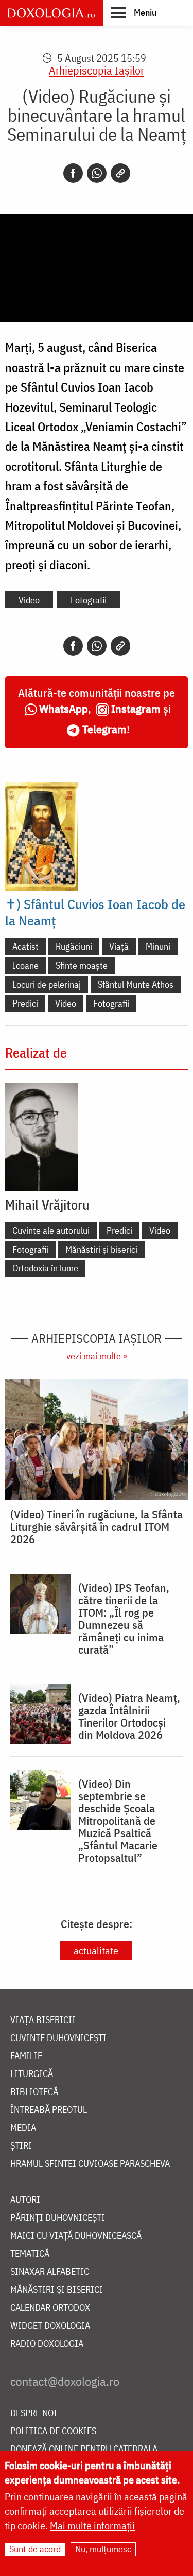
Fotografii (89, 600)
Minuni (158, 946)
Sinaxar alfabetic (50, 2272)
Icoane (25, 965)
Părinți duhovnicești (58, 2218)
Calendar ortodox (50, 2308)
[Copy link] (120, 173)
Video (29, 600)
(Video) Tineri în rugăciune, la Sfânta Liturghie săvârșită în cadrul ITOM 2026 (97, 1527)
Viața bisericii (43, 2020)
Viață (119, 946)
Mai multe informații (92, 2525)
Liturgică (32, 2074)
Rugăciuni (74, 946)
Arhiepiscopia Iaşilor (97, 70)
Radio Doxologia (47, 2344)
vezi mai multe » (97, 1356)
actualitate (96, 1950)
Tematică (30, 2254)
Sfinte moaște (82, 965)
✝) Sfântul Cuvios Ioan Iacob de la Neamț (95, 912)
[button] (134, 12)
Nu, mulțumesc (103, 2549)
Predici (25, 1003)
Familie (26, 2056)
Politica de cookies (53, 2431)
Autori (25, 2200)
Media (23, 2128)
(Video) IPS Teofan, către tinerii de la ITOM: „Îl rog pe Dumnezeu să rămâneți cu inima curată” (124, 1619)
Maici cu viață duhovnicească (76, 2236)
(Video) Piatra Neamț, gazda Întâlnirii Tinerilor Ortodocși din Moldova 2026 (129, 1716)
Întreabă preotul (49, 2110)
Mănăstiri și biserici (101, 1249)
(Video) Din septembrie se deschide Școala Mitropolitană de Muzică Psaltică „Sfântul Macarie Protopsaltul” (118, 1821)
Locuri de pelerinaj (47, 984)
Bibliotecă (34, 2092)
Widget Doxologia (50, 2326)
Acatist (25, 946)
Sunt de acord (35, 2549)
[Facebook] (73, 173)
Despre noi (34, 2413)
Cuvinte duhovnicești (58, 2038)
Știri (21, 2146)
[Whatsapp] (97, 173)
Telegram (104, 729)
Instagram (136, 708)
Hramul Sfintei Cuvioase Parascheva (90, 2164)
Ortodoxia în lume (45, 1268)
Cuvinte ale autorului (51, 1230)
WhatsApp (64, 708)
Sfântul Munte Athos (136, 984)
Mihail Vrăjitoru (47, 1204)
